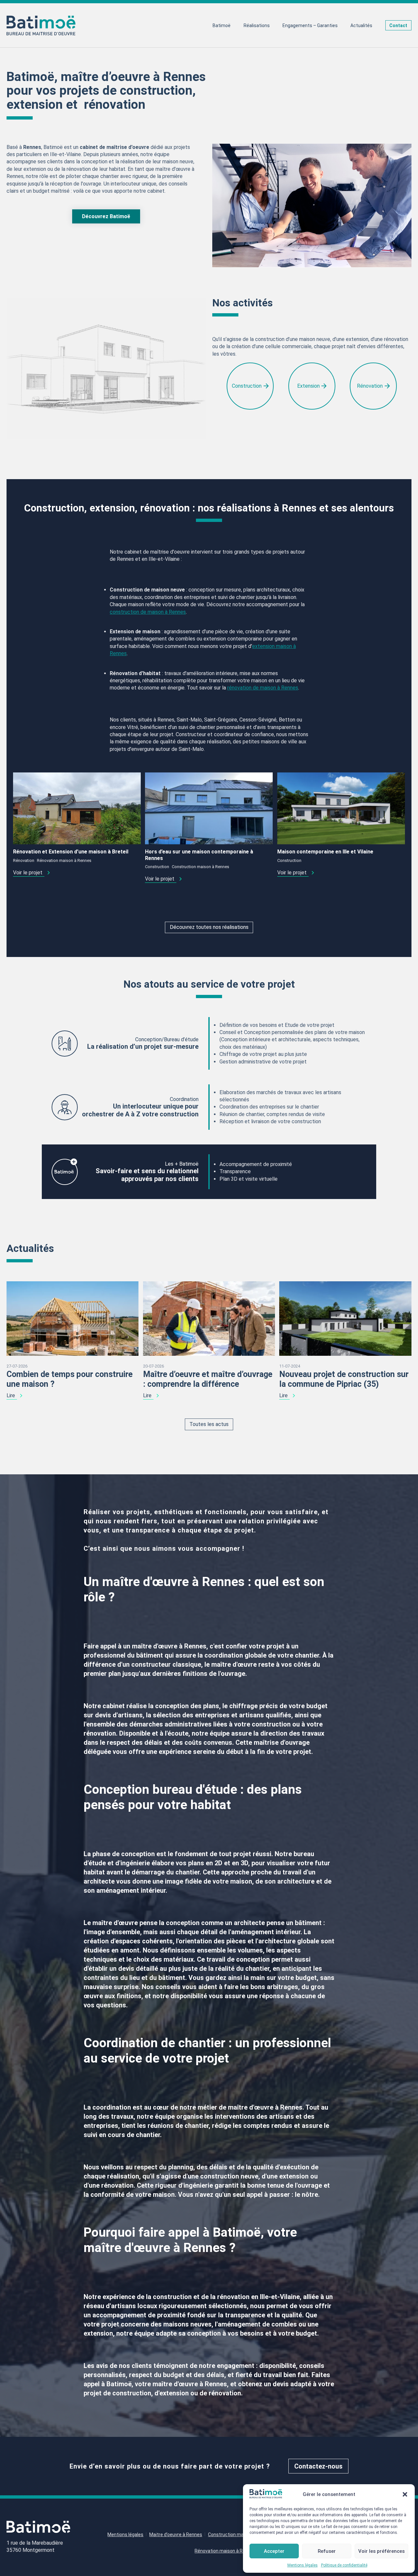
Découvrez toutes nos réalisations (209, 927)
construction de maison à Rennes (148, 612)
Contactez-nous (318, 2466)
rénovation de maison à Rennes (263, 688)
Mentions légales (303, 2565)
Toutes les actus (209, 1424)
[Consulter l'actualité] (72, 1318)
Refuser (327, 2551)
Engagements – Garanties (310, 25)
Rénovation (24, 860)
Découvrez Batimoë (106, 216)
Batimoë (222, 25)
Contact (398, 25)
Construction (157, 867)
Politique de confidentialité (344, 2565)
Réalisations (257, 25)
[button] (405, 2494)
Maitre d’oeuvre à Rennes (176, 2535)
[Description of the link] (77, 808)
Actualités (361, 25)
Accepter (274, 2551)
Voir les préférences (381, 2551)
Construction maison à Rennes (201, 867)
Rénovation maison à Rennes (64, 860)
